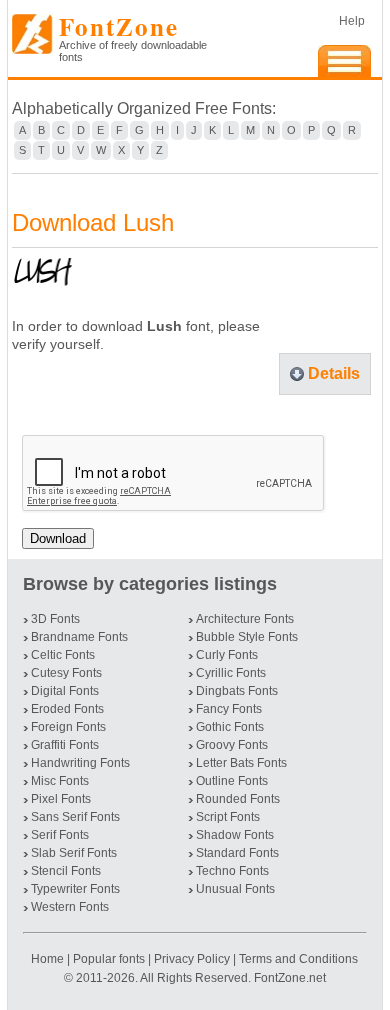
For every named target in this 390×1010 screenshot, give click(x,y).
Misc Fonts (60, 781)
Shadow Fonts (235, 835)
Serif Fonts (60, 835)
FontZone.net (290, 978)
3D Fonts (55, 619)
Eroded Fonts (67, 709)
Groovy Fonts (232, 745)
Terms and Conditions (298, 959)
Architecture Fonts (245, 619)
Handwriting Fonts (80, 763)
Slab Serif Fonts (74, 853)
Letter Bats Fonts (241, 763)
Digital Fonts (65, 691)
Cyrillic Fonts (231, 673)
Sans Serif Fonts (75, 817)
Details (334, 373)
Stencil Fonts (66, 871)
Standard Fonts (237, 853)
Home (49, 959)
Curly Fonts (227, 655)
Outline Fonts (232, 781)
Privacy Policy (192, 959)
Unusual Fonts (235, 889)
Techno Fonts (232, 871)
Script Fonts (228, 817)
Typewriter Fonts (75, 889)
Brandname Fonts (79, 637)
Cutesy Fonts (66, 673)
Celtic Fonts (63, 655)
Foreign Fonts (68, 727)
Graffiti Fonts (65, 745)
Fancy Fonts (229, 709)
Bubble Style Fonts (247, 637)
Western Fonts (70, 907)
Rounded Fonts (238, 799)
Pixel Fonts (61, 799)
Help (352, 21)
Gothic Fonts (230, 727)
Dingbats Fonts (237, 691)
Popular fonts (109, 959)
